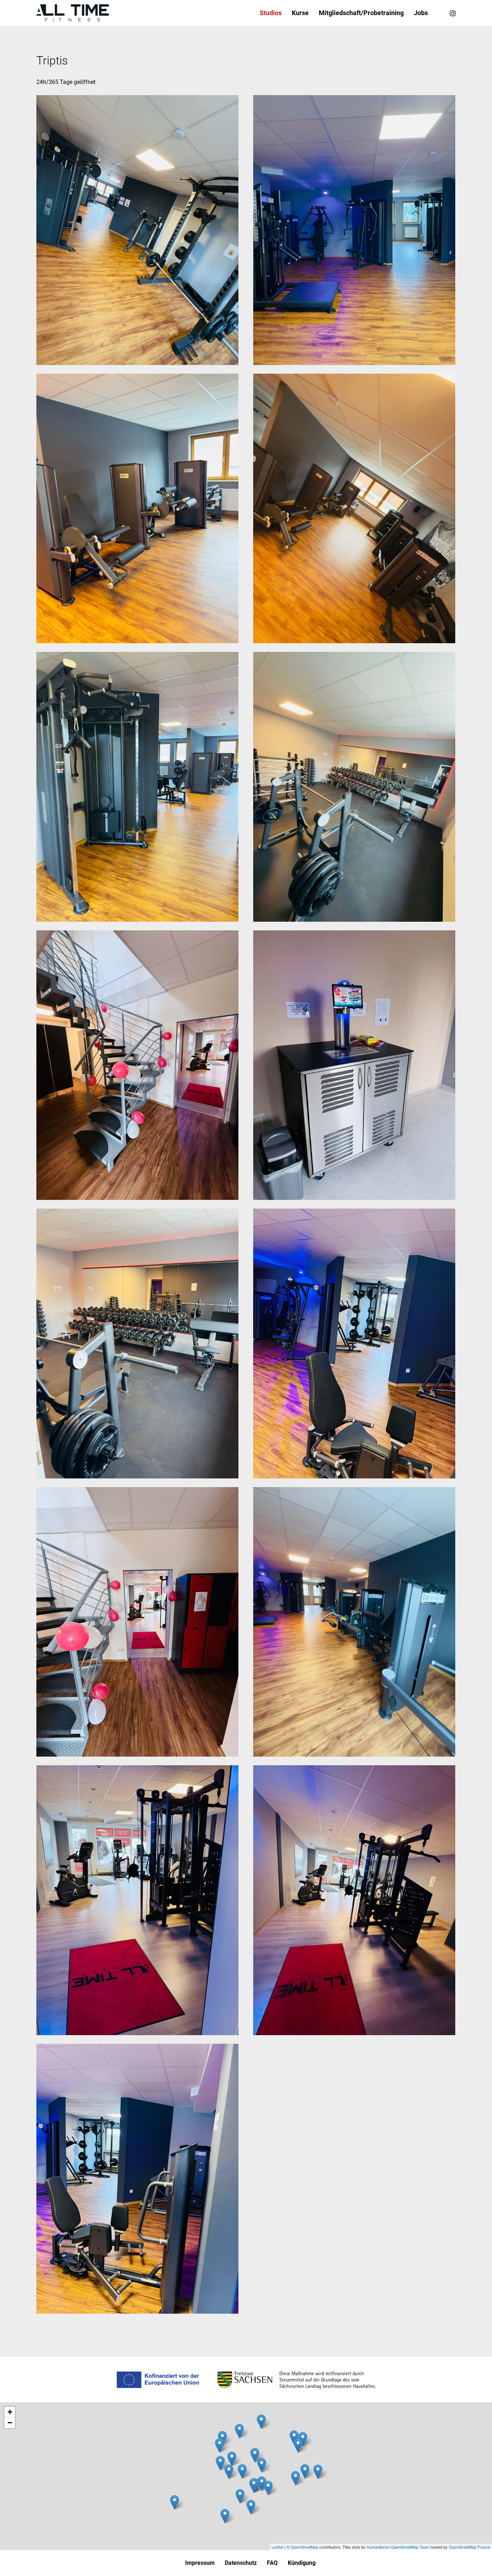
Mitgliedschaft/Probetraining (361, 13)
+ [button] (10, 2412)
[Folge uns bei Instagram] (453, 13)
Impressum (200, 2563)
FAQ (272, 2563)
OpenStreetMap (305, 2547)
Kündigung (302, 2563)
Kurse (300, 13)
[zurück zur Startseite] (73, 13)
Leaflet (278, 2547)
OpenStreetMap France (469, 2547)
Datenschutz (241, 2563)
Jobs (421, 13)
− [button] (10, 2423)
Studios (271, 13)
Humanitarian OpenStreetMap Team (398, 2547)
